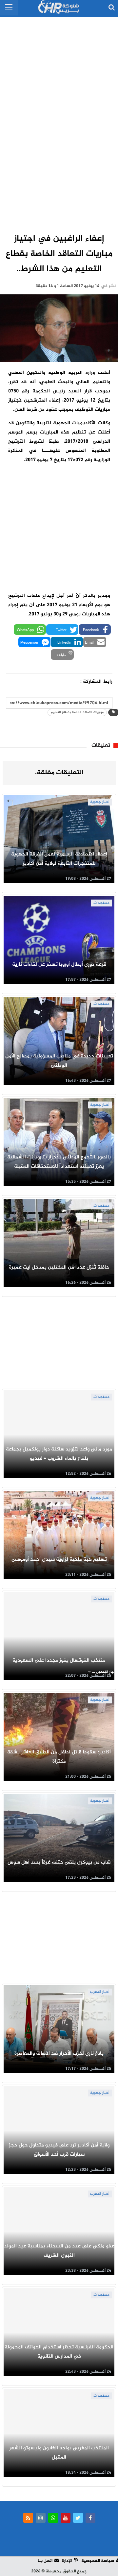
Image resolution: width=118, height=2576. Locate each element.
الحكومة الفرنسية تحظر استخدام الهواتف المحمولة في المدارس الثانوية (59, 2352)
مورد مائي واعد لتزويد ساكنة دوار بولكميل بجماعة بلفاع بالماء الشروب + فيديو (59, 1454)
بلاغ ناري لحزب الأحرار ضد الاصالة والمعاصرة (59, 2054)
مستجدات (101, 903)
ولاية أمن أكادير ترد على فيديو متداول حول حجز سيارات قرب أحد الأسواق (59, 2150)
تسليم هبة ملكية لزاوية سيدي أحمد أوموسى (59, 1560)
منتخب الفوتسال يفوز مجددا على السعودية (59, 1660)
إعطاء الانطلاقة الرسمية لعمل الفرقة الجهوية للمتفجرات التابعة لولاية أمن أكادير (59, 859)
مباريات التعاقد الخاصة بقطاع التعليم (77, 712)
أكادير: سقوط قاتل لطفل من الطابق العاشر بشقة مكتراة (59, 1757)
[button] (95, 630)
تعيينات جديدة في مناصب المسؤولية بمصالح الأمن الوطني (59, 1061)
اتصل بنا (45, 2561)
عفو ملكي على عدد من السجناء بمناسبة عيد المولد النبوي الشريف (59, 2251)
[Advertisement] (59, 118)
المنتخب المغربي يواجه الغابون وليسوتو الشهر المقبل (59, 2453)
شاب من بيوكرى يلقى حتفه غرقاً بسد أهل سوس (59, 1862)
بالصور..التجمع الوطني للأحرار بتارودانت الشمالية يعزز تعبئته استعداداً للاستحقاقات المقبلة (59, 1162)
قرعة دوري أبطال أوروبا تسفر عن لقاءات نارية (59, 965)
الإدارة (67, 2561)
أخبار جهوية (100, 802)
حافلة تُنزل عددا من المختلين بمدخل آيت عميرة (59, 1267)
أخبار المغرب (100, 1992)
